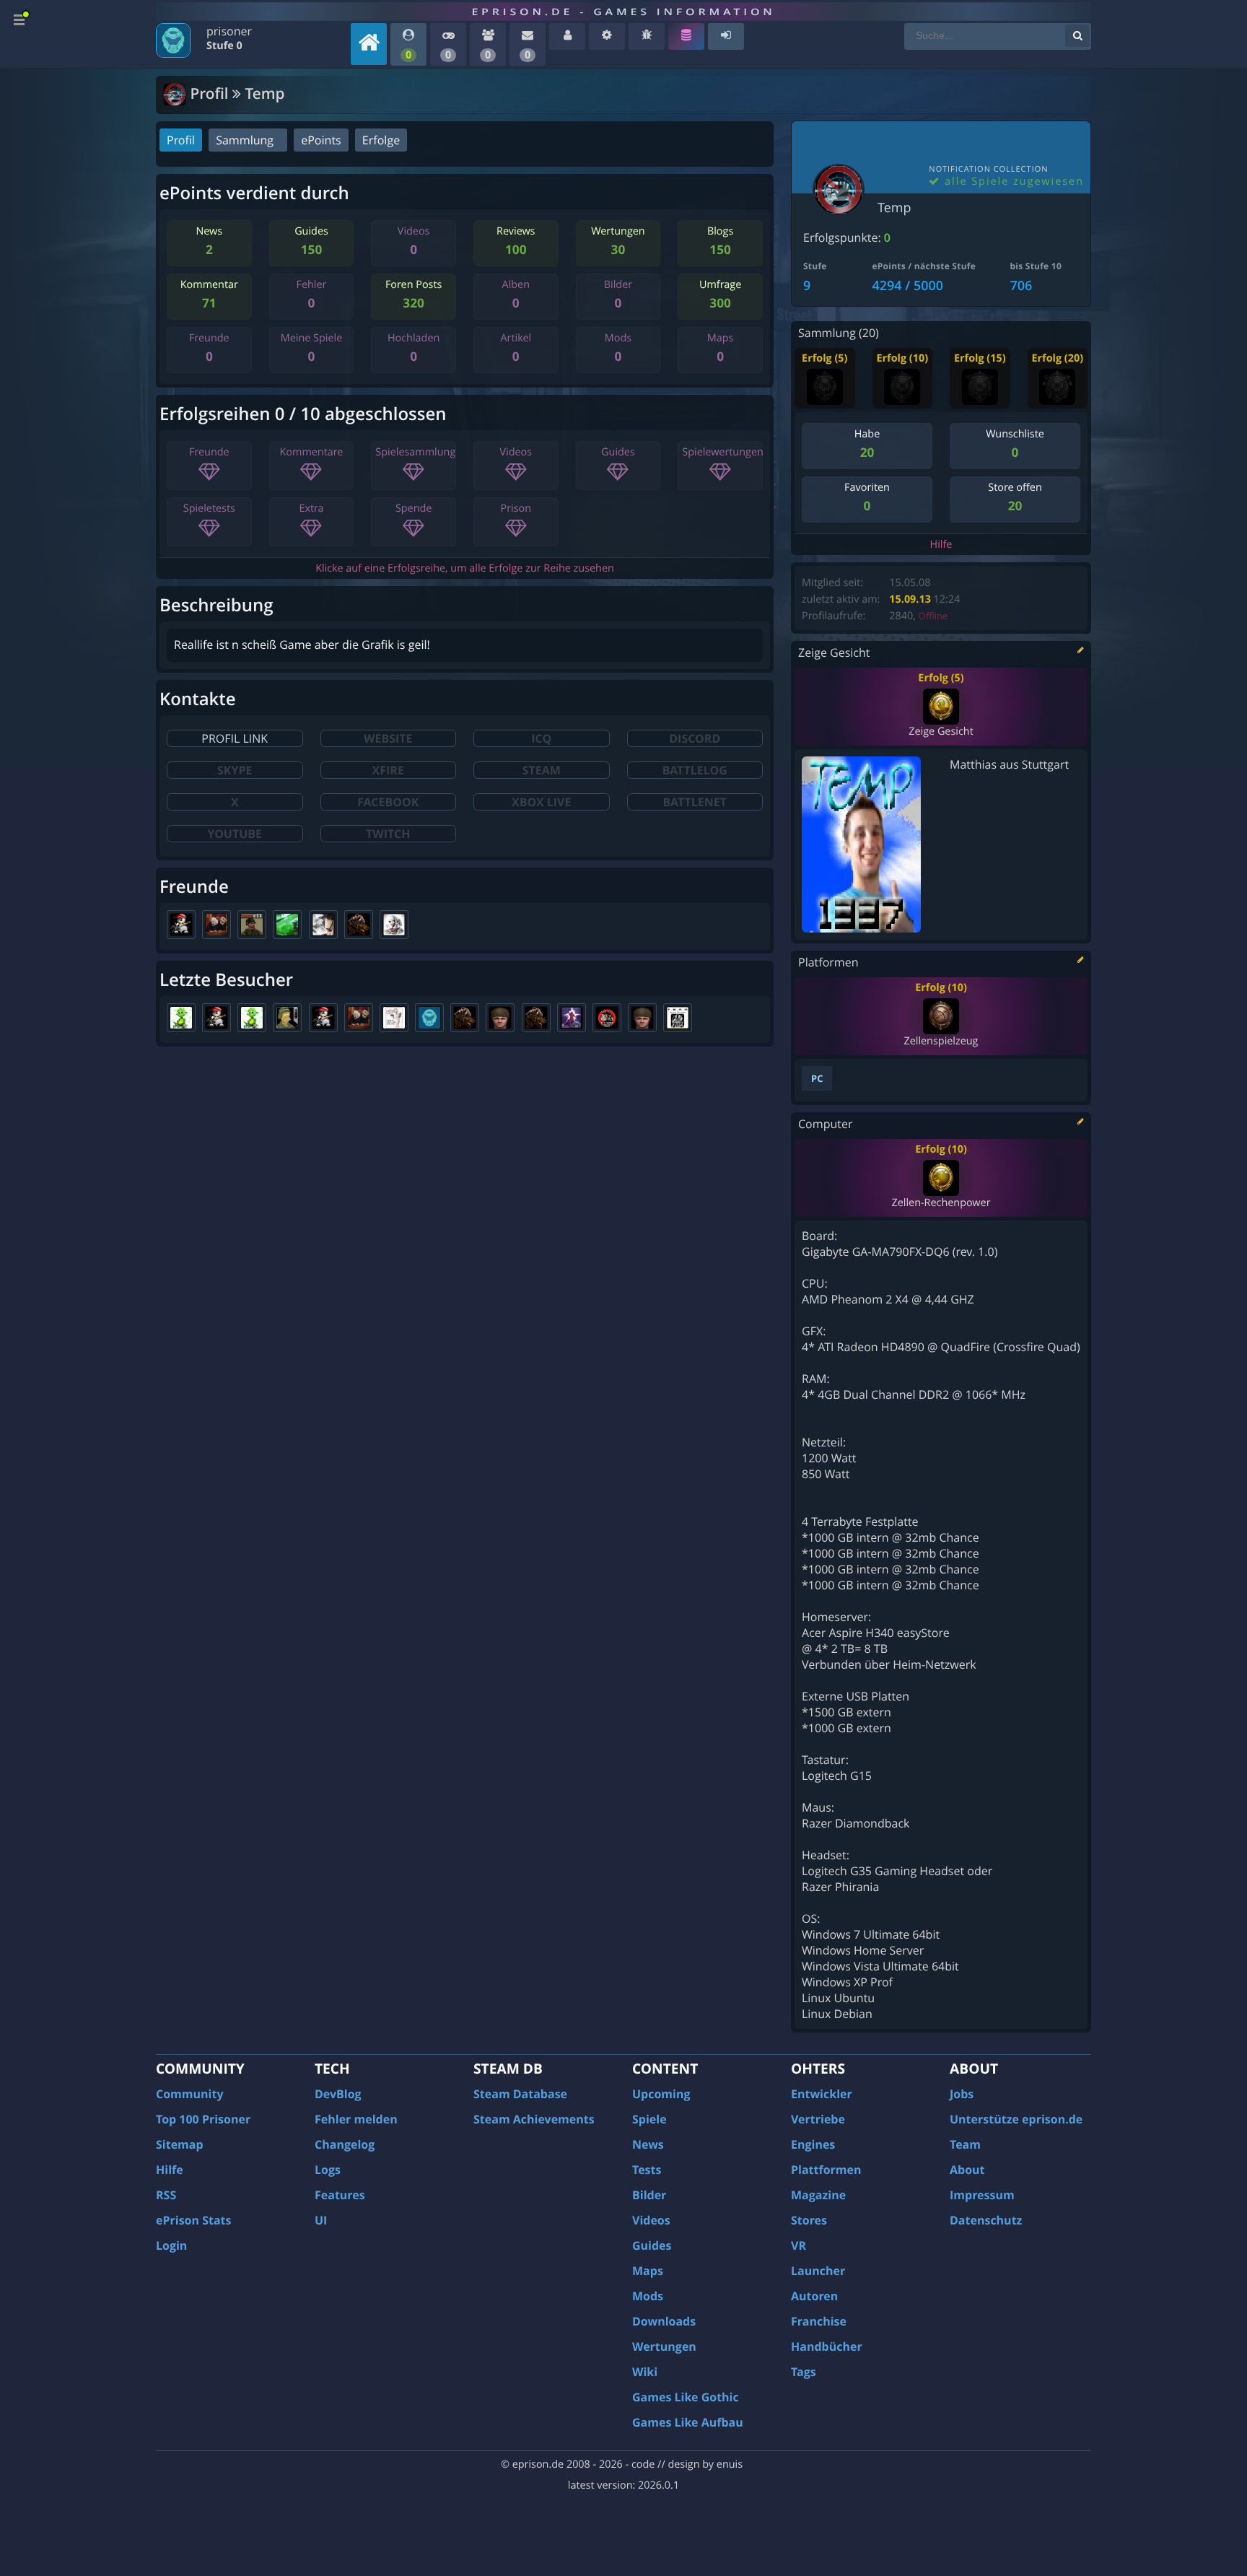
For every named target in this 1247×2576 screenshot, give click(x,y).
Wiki (645, 2372)
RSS (166, 2195)
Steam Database (520, 2094)
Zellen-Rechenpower (941, 1203)
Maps (648, 2271)
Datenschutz (986, 2220)
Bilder (649, 2195)
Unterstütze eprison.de (1016, 2119)
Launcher (818, 2271)
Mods (648, 2296)
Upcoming (661, 2094)
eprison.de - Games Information (623, 12)
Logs (328, 2170)
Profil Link (235, 738)
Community (189, 2094)
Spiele (649, 2119)
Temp (894, 208)
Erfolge (381, 140)
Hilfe (941, 545)
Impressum (982, 2195)
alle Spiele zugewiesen (1012, 182)
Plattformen (826, 2170)
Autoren (814, 2296)
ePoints (321, 140)
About (967, 2170)
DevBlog (338, 2094)
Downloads (664, 2321)
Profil (181, 140)
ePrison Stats (194, 2220)
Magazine (818, 2195)
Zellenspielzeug (941, 1041)
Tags (804, 2372)
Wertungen (664, 2346)
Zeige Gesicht (941, 732)
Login (171, 2245)
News (648, 2144)
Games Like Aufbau (688, 2422)
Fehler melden (356, 2119)
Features (340, 2195)
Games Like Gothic (686, 2397)
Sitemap (180, 2144)
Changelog (345, 2144)
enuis (730, 2464)
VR (798, 2245)
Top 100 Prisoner (203, 2119)
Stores (809, 2220)
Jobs (962, 2094)
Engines (813, 2144)
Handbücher (827, 2346)
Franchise (819, 2321)
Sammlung (245, 140)
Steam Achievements (534, 2119)
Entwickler (822, 2094)
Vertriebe (818, 2119)
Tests (647, 2170)
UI (321, 2220)
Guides (652, 2245)
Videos (651, 2220)
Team (965, 2144)
